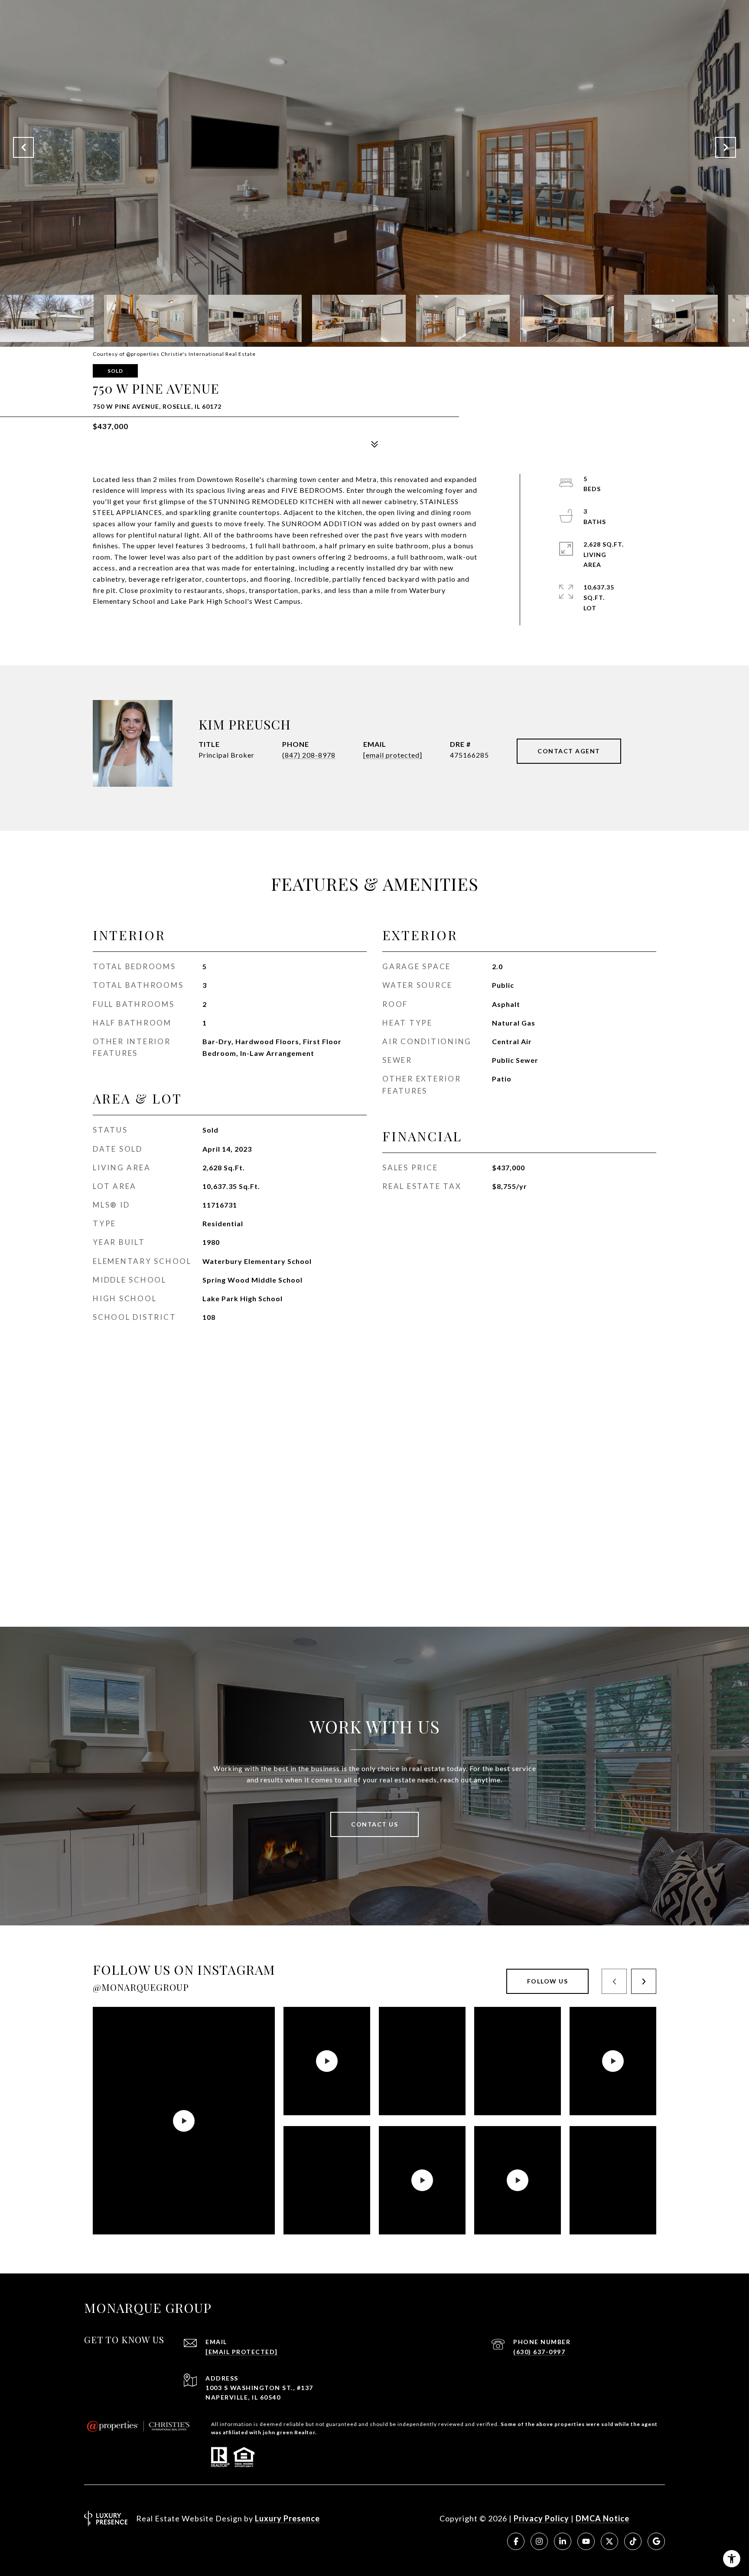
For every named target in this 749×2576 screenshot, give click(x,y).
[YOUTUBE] (586, 2541)
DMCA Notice (602, 2518)
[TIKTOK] (633, 2541)
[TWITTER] (609, 2541)
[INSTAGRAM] (539, 2541)
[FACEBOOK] (516, 2541)
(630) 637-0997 (539, 2352)
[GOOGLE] (656, 2541)
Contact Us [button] (374, 1824)
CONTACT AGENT (569, 751)
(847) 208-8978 (309, 755)
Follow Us (548, 1981)
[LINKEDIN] (563, 2541)
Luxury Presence (287, 2518)
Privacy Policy (541, 2518)
